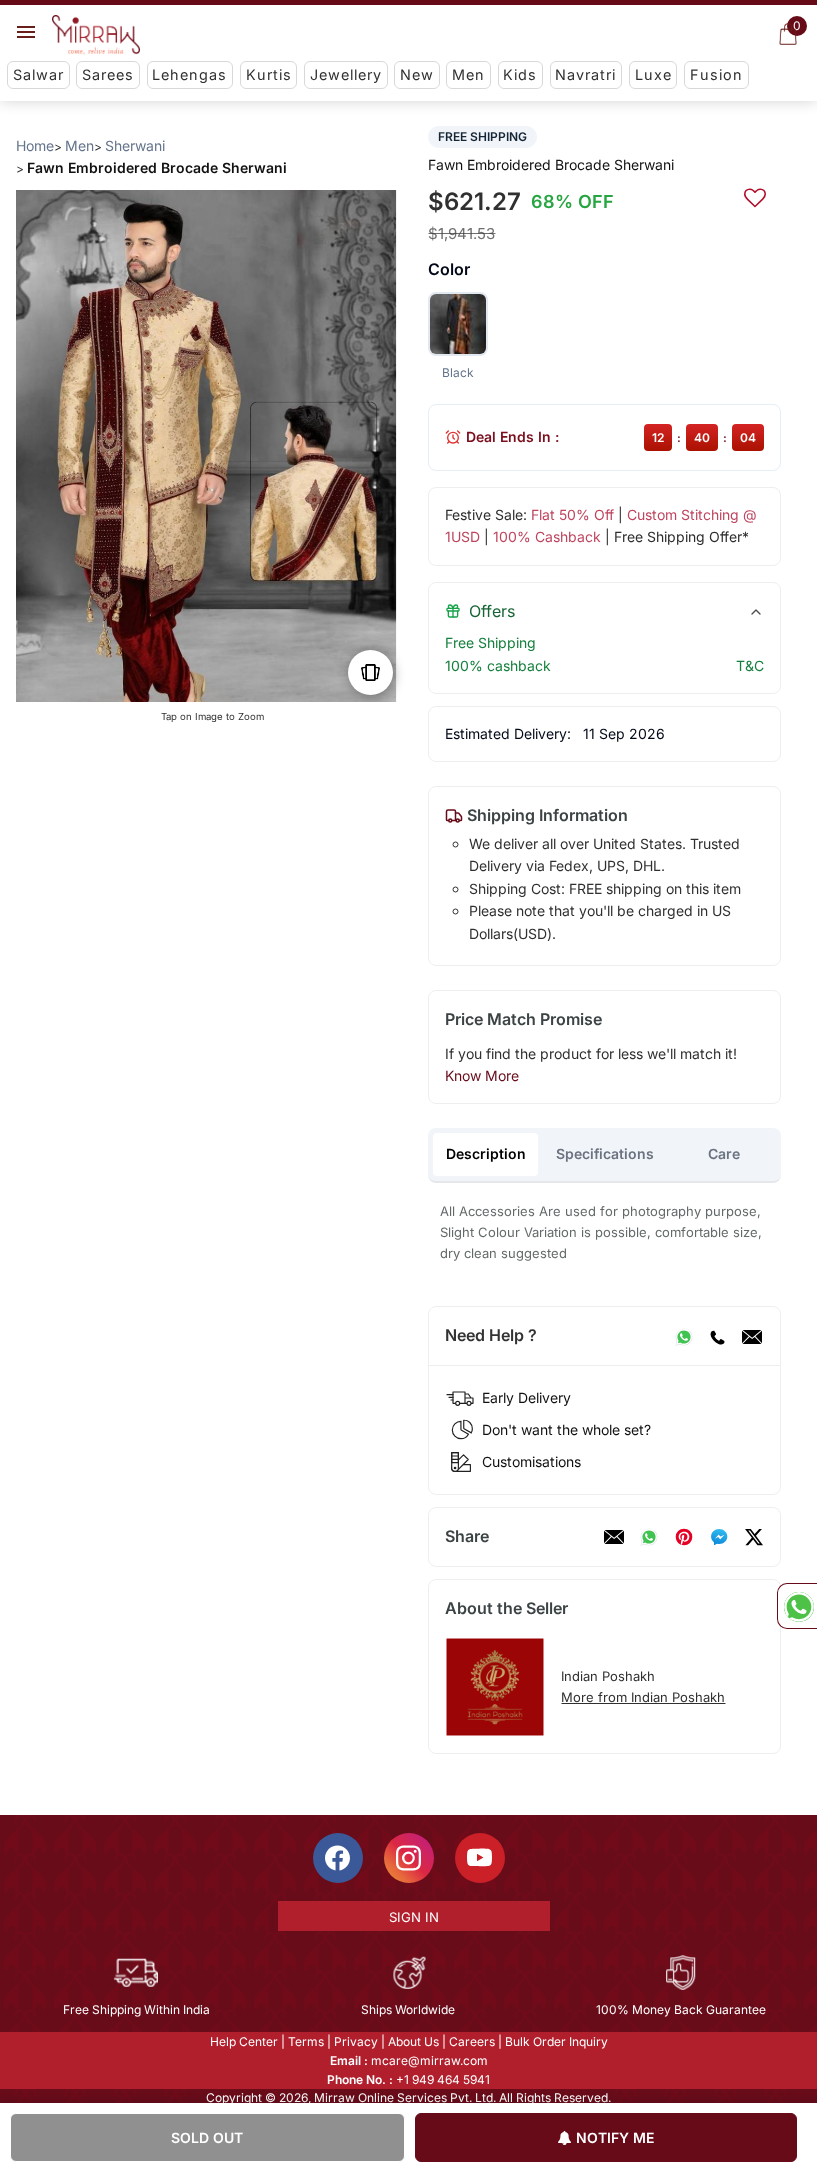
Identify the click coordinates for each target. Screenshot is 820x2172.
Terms (306, 2041)
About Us (413, 2041)
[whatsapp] (649, 1537)
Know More (482, 1075)
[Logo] (96, 35)
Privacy (356, 2041)
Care (724, 1153)
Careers (472, 2041)
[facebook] (719, 1537)
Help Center (244, 2041)
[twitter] (754, 1537)
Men (468, 74)
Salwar (38, 74)
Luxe (653, 74)
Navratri (585, 74)
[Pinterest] (684, 1537)
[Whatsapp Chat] (797, 1606)
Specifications (605, 1153)
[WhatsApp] (684, 1336)
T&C (750, 665)
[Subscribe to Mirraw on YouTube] (480, 1858)
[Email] (752, 1336)
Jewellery (346, 74)
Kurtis (269, 74)
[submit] (755, 195)
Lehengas (189, 74)
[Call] (717, 1336)
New (417, 74)
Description (486, 1153)
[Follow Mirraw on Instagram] (409, 1858)
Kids (520, 74)
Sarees (108, 74)
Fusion (716, 74)
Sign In (414, 1917)
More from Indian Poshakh (643, 1697)
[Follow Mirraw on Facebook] (338, 1858)
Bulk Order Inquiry (556, 2041)
